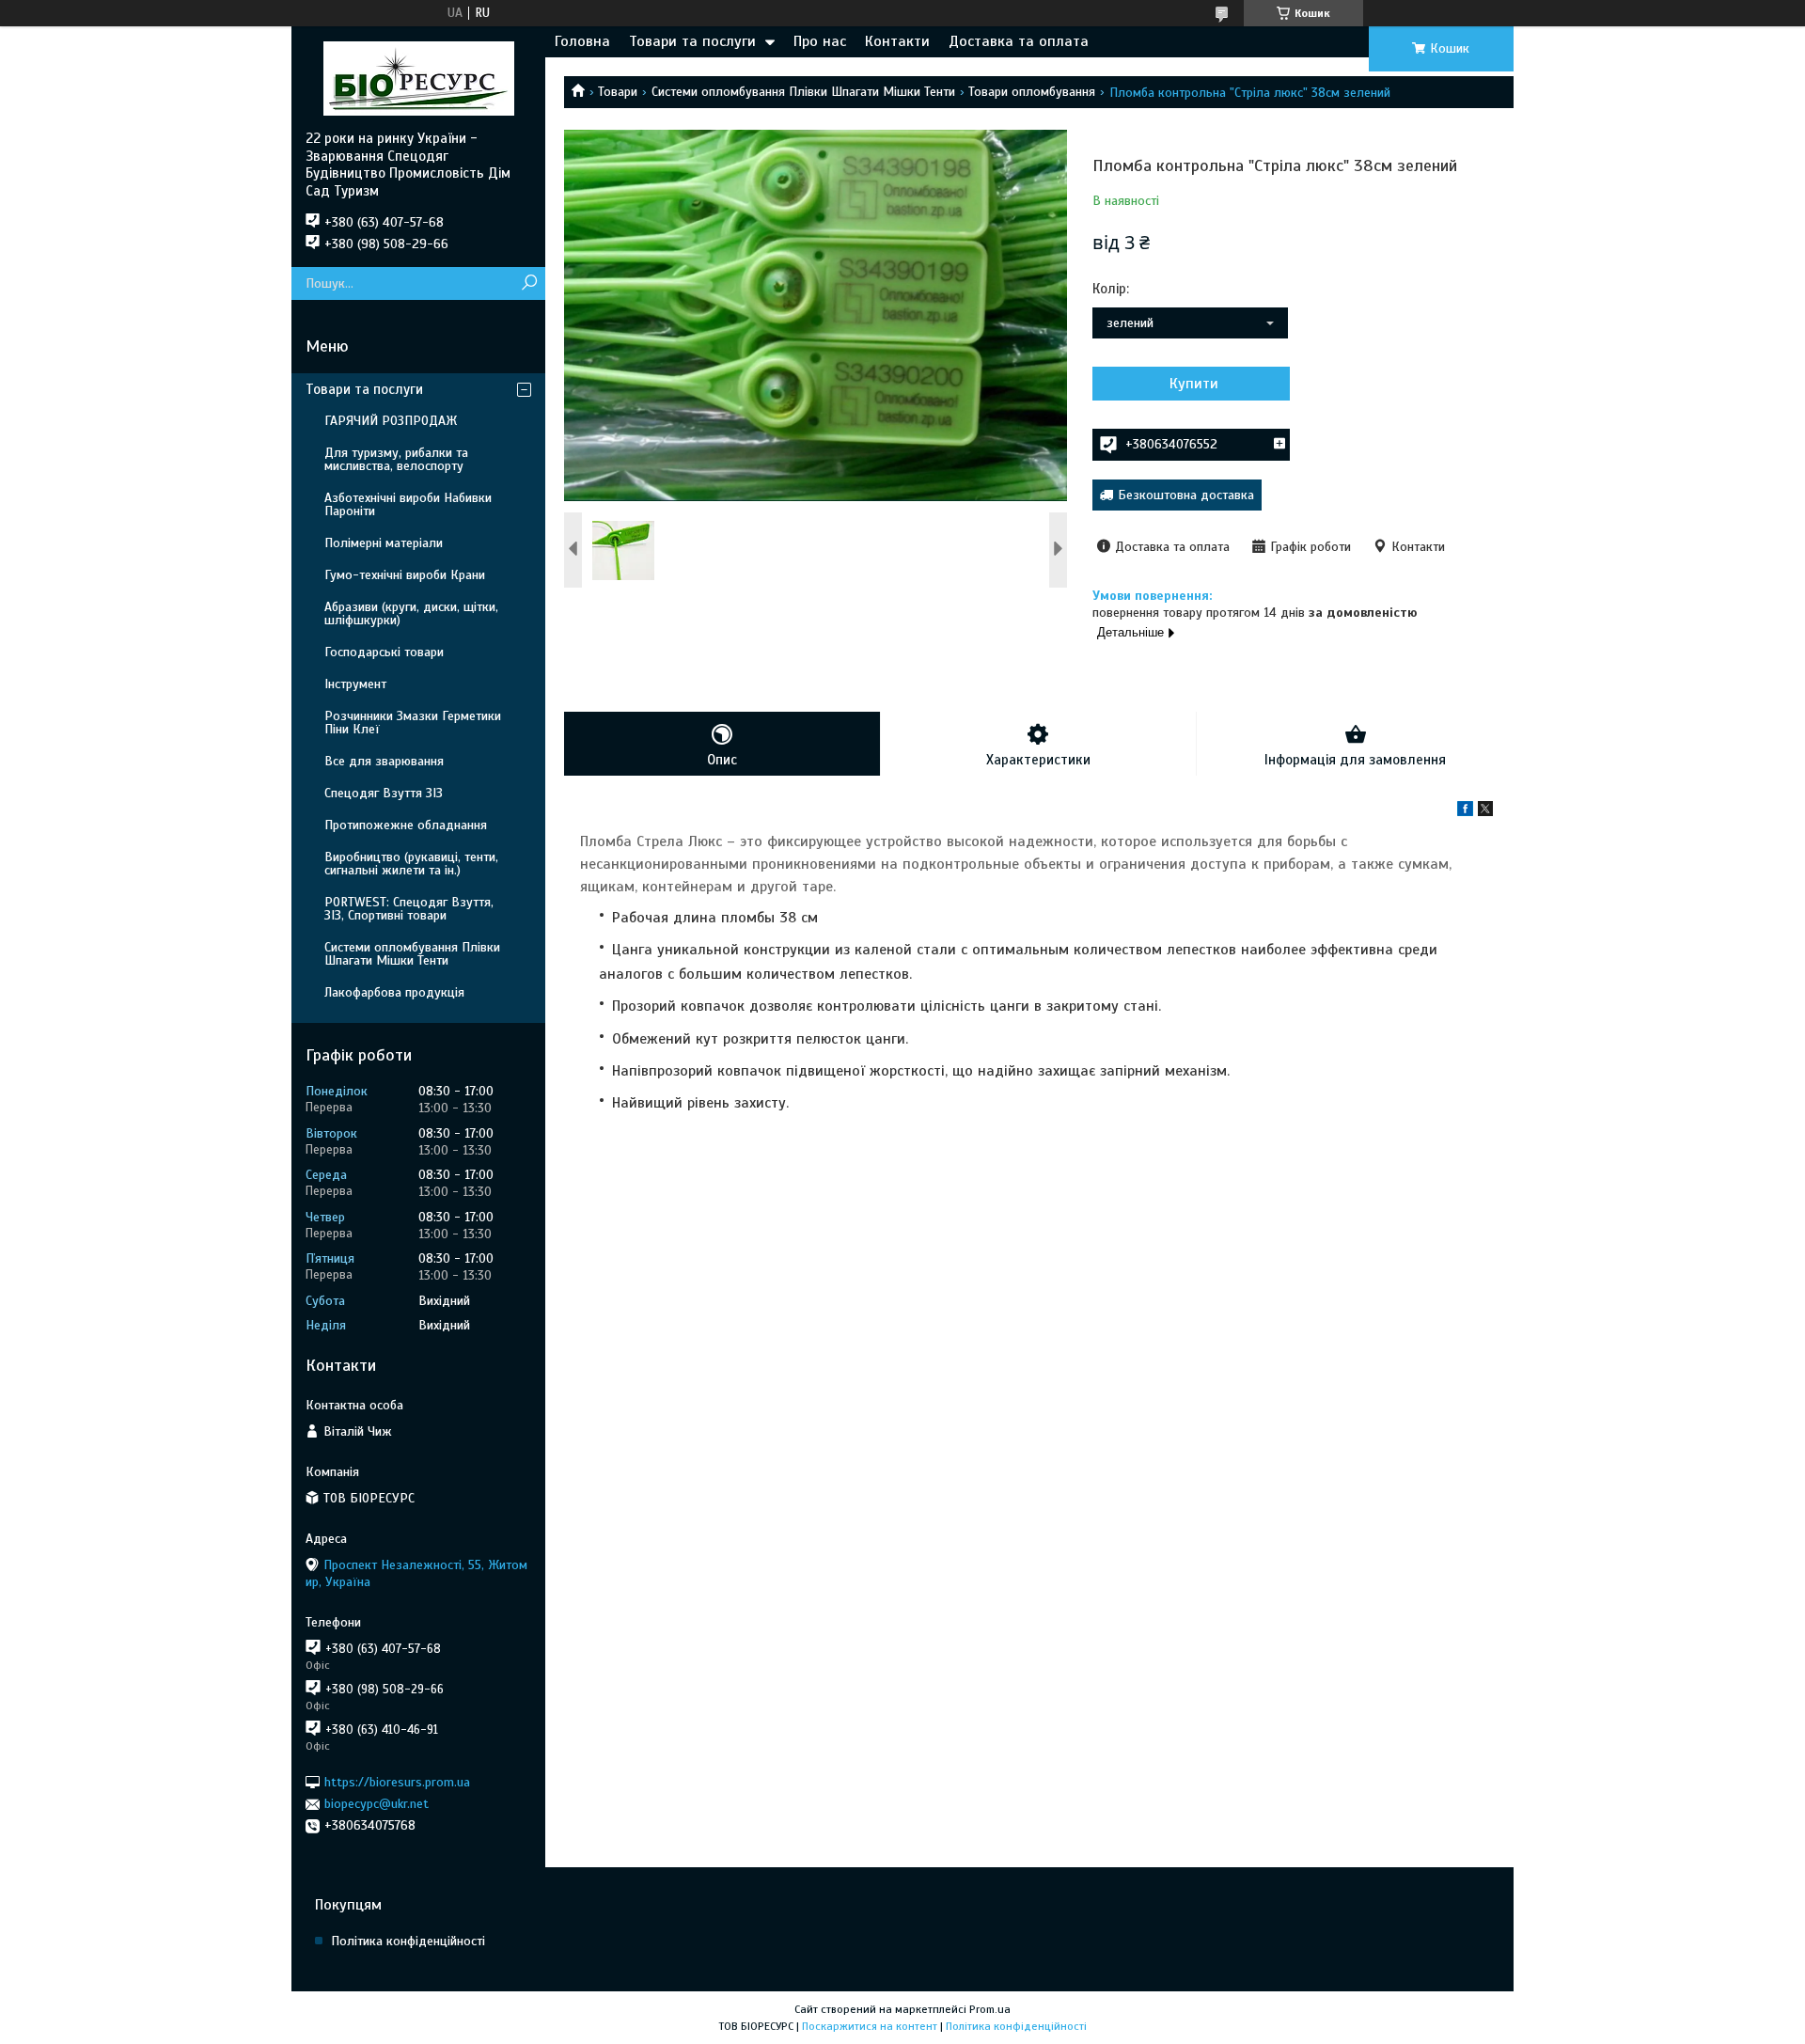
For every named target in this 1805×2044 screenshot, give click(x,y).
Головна (582, 41)
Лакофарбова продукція (394, 992)
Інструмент (355, 684)
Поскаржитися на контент (870, 2026)
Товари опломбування (1032, 92)
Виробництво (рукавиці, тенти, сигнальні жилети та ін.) (411, 864)
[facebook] (1465, 812)
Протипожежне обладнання (406, 825)
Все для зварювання (384, 761)
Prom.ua (990, 2009)
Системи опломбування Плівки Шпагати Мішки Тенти (803, 92)
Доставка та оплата (1019, 41)
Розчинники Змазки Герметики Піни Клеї (413, 723)
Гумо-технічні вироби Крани (405, 575)
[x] (1485, 812)
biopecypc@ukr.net (377, 1804)
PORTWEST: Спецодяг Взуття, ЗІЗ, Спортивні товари (409, 909)
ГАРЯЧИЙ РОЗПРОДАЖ (391, 421)
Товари (618, 92)
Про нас (820, 41)
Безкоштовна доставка (1186, 495)
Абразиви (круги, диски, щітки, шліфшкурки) (411, 613)
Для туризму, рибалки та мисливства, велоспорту (396, 459)
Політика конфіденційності (408, 1941)
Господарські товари (384, 652)
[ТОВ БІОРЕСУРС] (418, 78)
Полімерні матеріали (384, 543)
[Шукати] (529, 283)
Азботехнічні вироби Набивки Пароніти (408, 504)
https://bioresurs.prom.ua (397, 1782)
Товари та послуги (692, 41)
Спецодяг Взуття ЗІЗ (384, 793)
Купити (1194, 384)
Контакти (897, 41)
